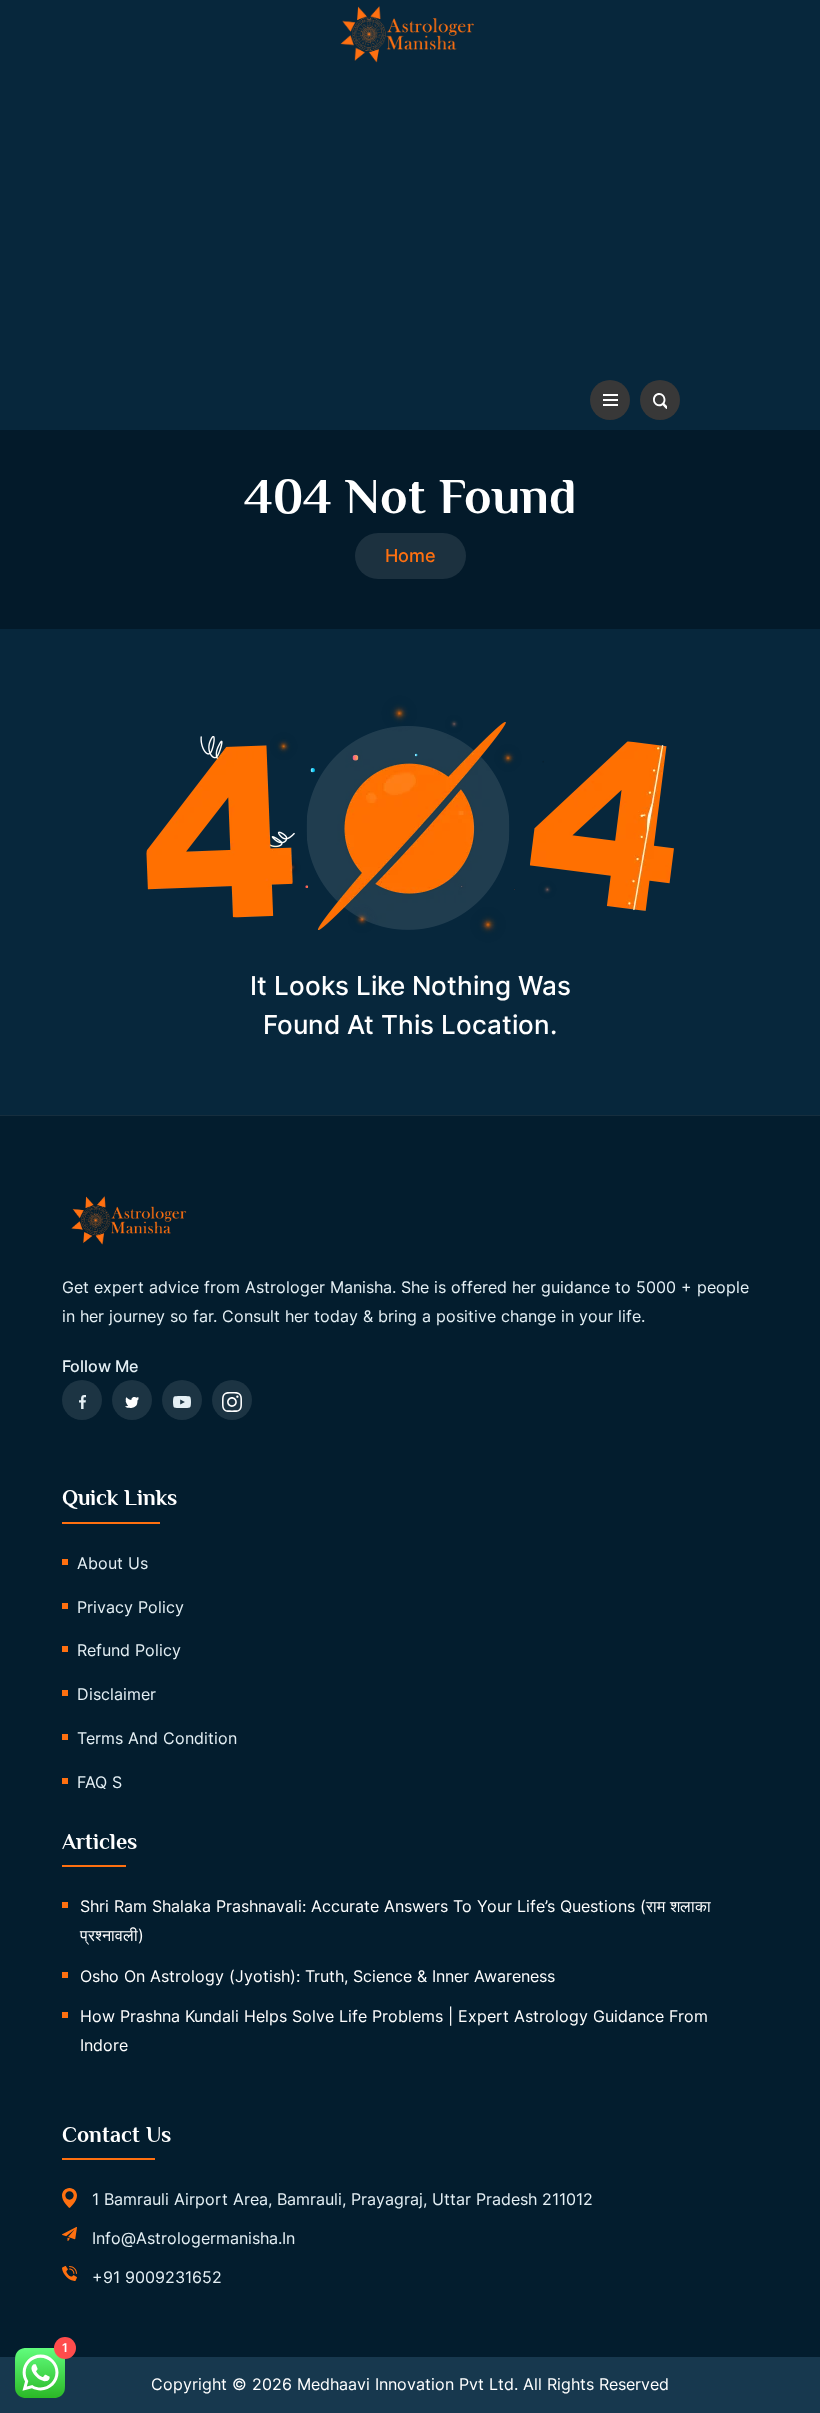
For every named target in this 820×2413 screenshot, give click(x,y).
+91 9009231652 (157, 2277)
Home (410, 555)
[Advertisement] (410, 220)
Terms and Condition (157, 1738)
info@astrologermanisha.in (193, 2238)
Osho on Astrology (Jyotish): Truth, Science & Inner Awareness (317, 1976)
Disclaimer (116, 1694)
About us (112, 1563)
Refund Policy (129, 1650)
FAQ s (99, 1782)
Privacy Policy (130, 1607)
